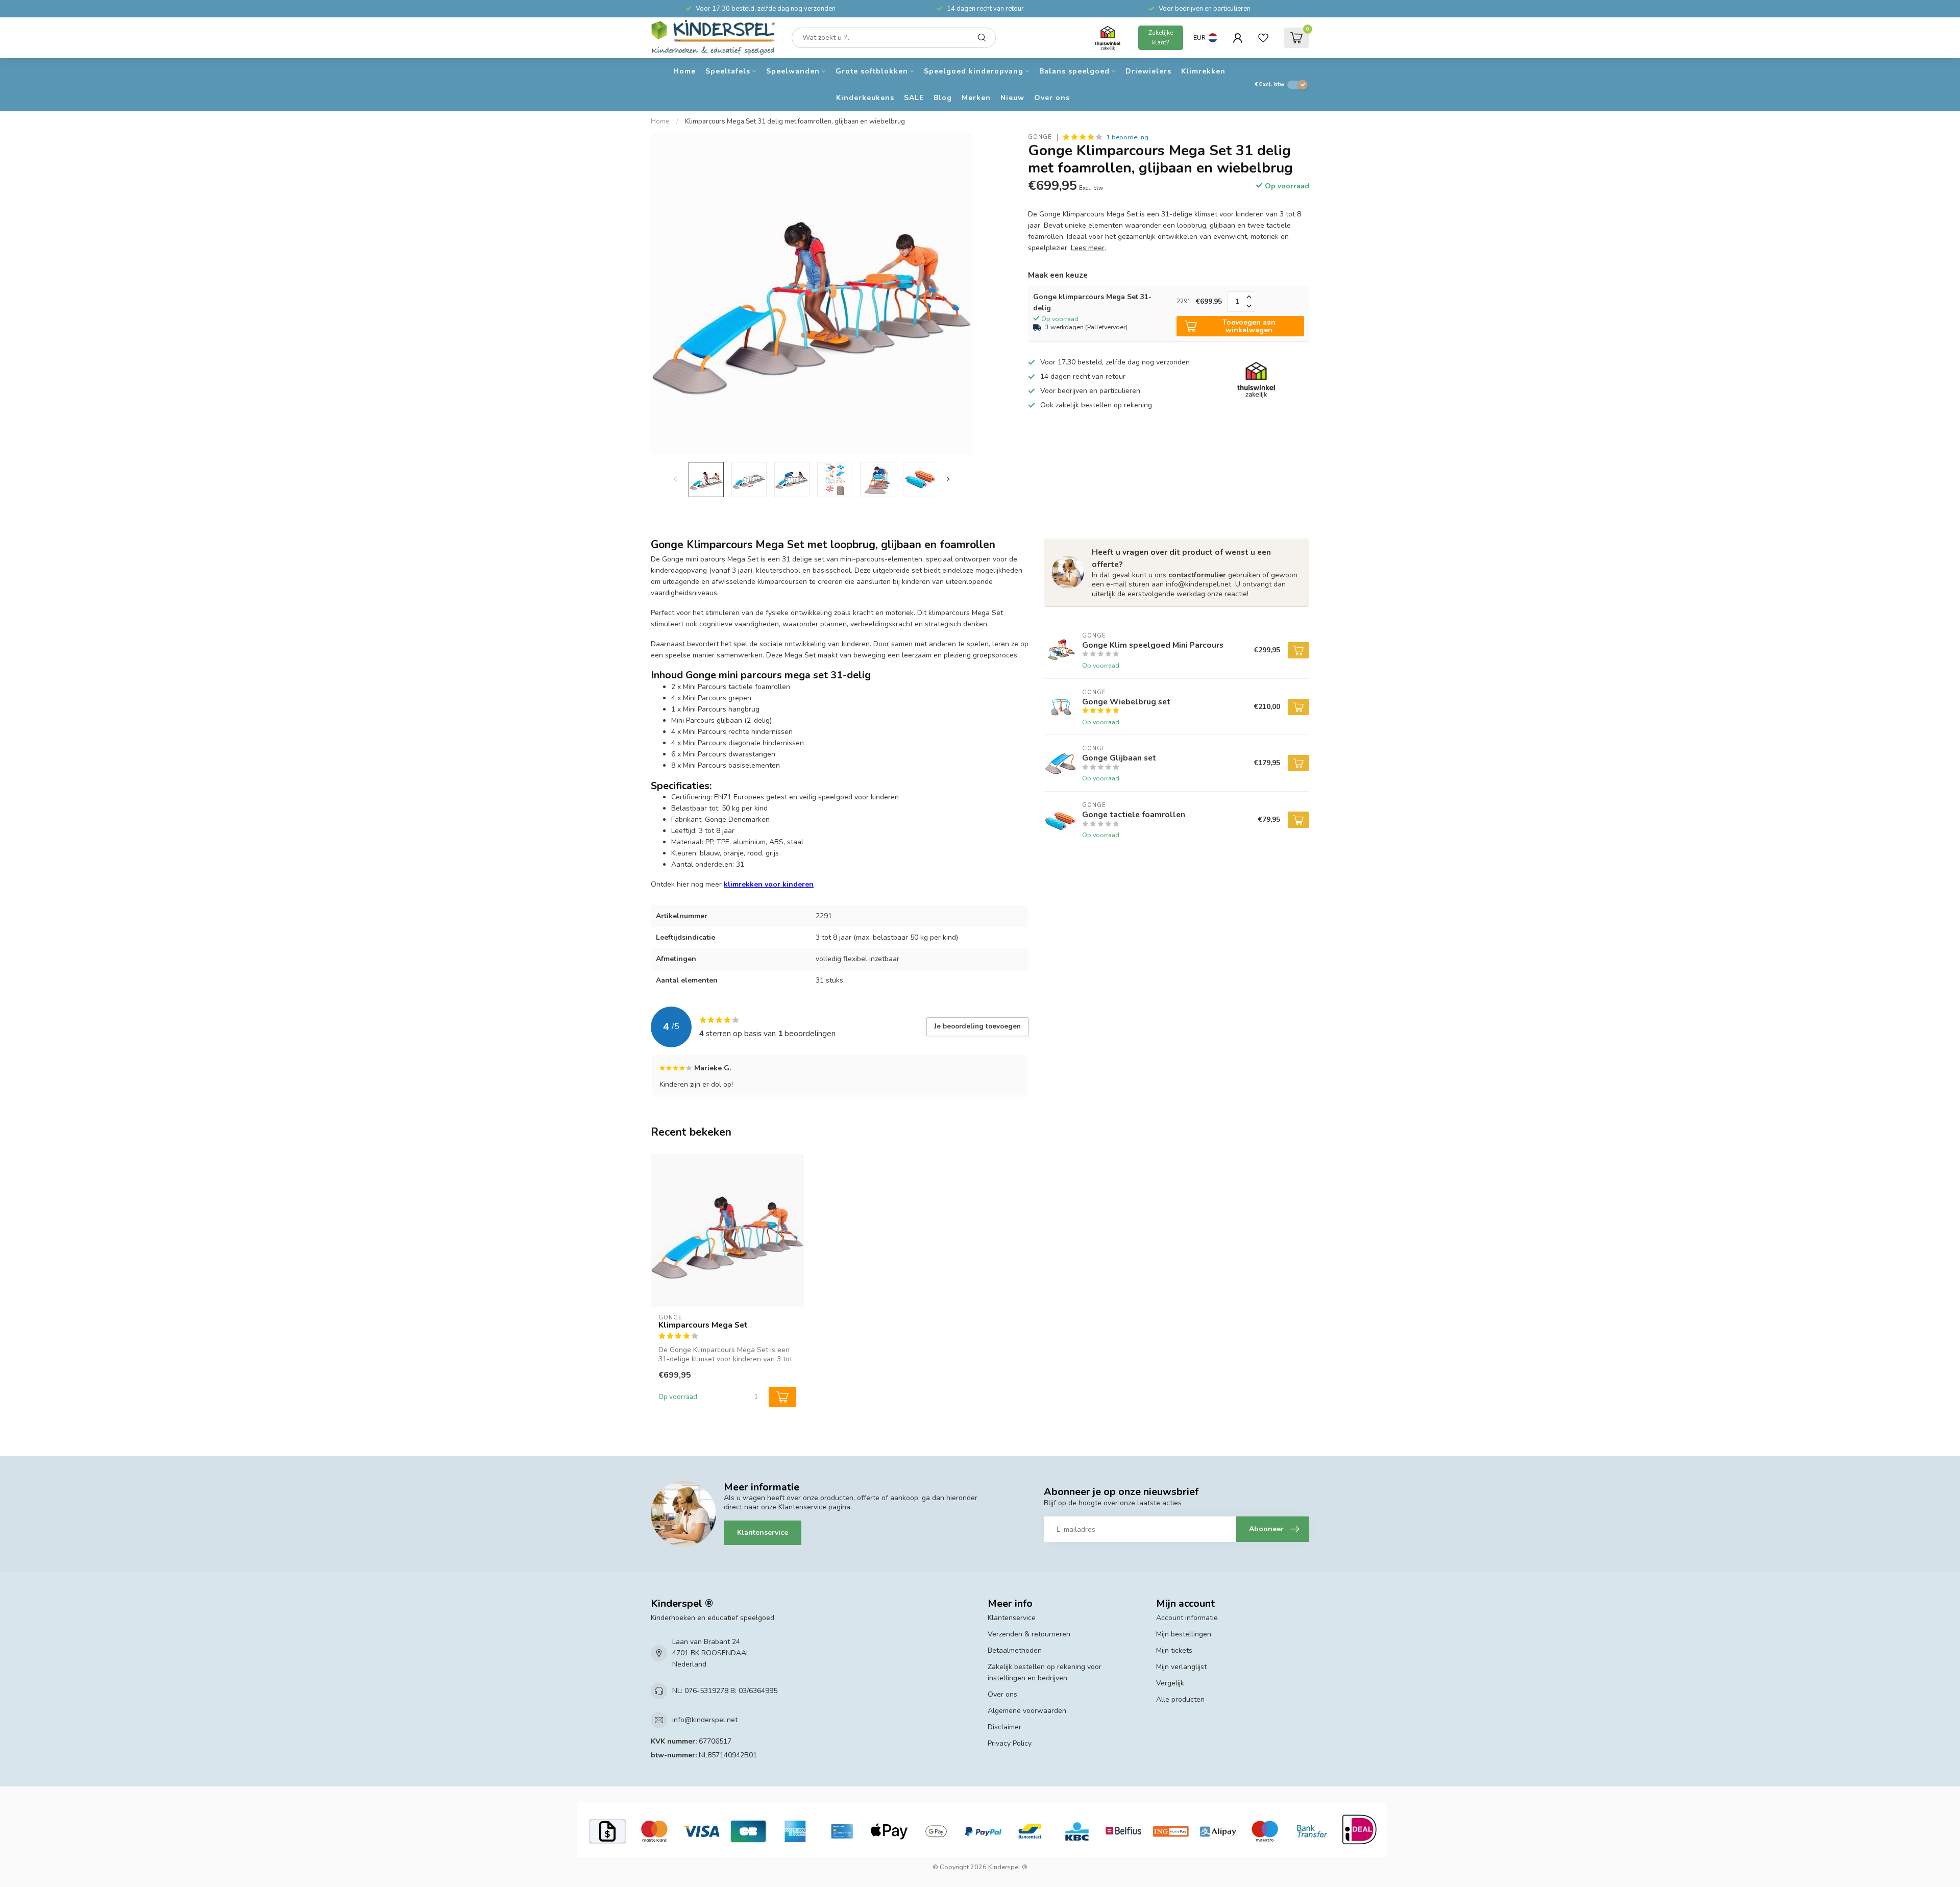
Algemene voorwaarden (1027, 1711)
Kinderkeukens (865, 98)
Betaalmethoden (1015, 1650)
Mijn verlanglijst (1181, 1667)
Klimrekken (1203, 71)
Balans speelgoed (1074, 71)
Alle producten (1180, 1699)
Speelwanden (793, 71)
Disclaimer (1004, 1727)
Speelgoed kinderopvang (974, 71)
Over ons (1052, 98)
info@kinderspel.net (705, 1720)
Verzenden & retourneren (1029, 1634)
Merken (976, 98)
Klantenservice (763, 1533)
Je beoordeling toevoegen (977, 1026)
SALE (914, 98)
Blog (943, 98)
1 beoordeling (1127, 137)
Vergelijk (1170, 1683)
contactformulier (1197, 575)
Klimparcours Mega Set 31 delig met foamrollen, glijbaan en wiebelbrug (795, 121)
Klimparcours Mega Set (703, 1325)
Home (684, 71)
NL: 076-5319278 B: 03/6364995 (725, 1691)
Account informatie (1187, 1618)
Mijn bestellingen (1184, 1634)
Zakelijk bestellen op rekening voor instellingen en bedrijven (1045, 1672)
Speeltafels (728, 71)
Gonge (1040, 137)
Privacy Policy (1010, 1743)
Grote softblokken (872, 71)
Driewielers (1148, 71)
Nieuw (1012, 98)
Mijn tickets (1174, 1650)
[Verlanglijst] (1263, 38)
